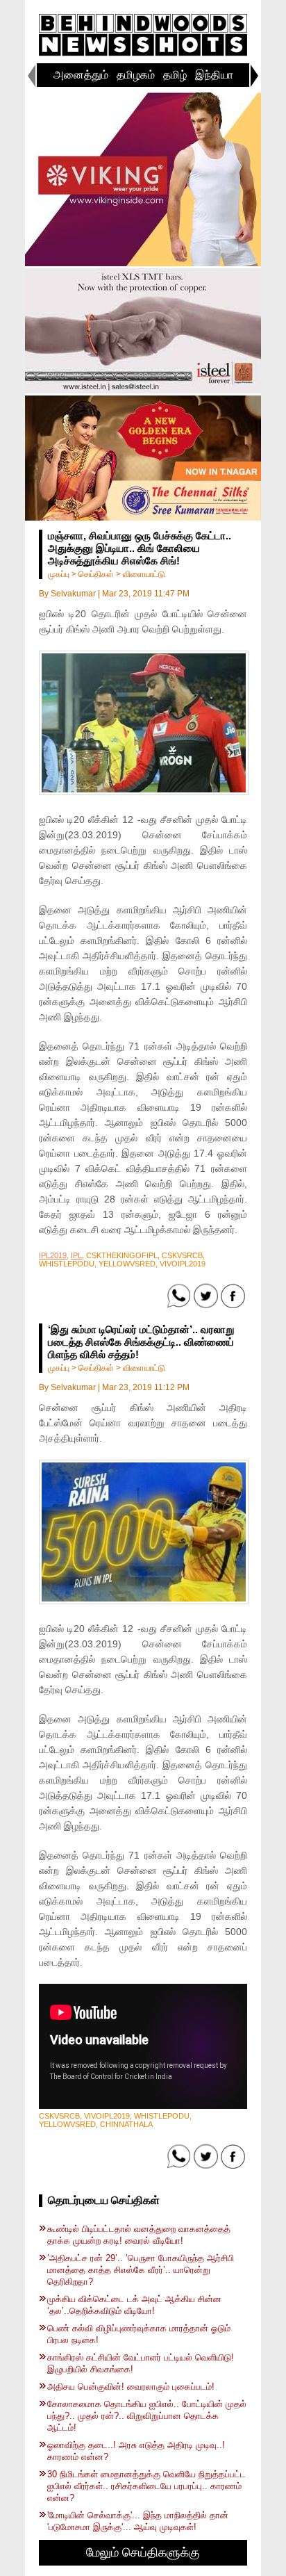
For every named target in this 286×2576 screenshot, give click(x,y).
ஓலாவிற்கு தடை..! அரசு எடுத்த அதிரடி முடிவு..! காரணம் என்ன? (136, 2451)
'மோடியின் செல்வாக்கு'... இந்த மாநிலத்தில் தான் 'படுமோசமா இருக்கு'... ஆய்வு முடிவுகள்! (138, 2521)
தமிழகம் (136, 75)
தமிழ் (175, 75)
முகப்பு (59, 574)
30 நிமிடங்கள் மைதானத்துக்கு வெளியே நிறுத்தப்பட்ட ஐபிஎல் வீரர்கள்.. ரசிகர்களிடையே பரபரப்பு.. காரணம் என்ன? (146, 2486)
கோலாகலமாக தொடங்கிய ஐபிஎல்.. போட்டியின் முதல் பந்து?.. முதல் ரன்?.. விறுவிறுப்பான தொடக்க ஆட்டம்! (147, 2416)
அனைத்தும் (81, 75)
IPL (76, 1255)
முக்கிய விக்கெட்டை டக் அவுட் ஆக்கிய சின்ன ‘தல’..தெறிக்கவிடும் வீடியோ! (134, 2305)
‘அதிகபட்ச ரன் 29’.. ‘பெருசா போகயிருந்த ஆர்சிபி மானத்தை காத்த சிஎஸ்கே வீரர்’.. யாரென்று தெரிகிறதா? (141, 2270)
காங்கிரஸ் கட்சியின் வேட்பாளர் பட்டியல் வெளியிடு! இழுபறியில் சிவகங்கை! (141, 2363)
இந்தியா (214, 75)
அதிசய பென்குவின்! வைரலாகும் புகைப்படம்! (131, 2387)
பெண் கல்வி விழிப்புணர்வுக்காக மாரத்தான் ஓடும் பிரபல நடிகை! (139, 2334)
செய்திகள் (96, 574)
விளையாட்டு (144, 574)
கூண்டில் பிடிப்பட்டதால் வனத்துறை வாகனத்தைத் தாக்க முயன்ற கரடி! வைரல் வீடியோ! (139, 2235)
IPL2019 (53, 1255)
